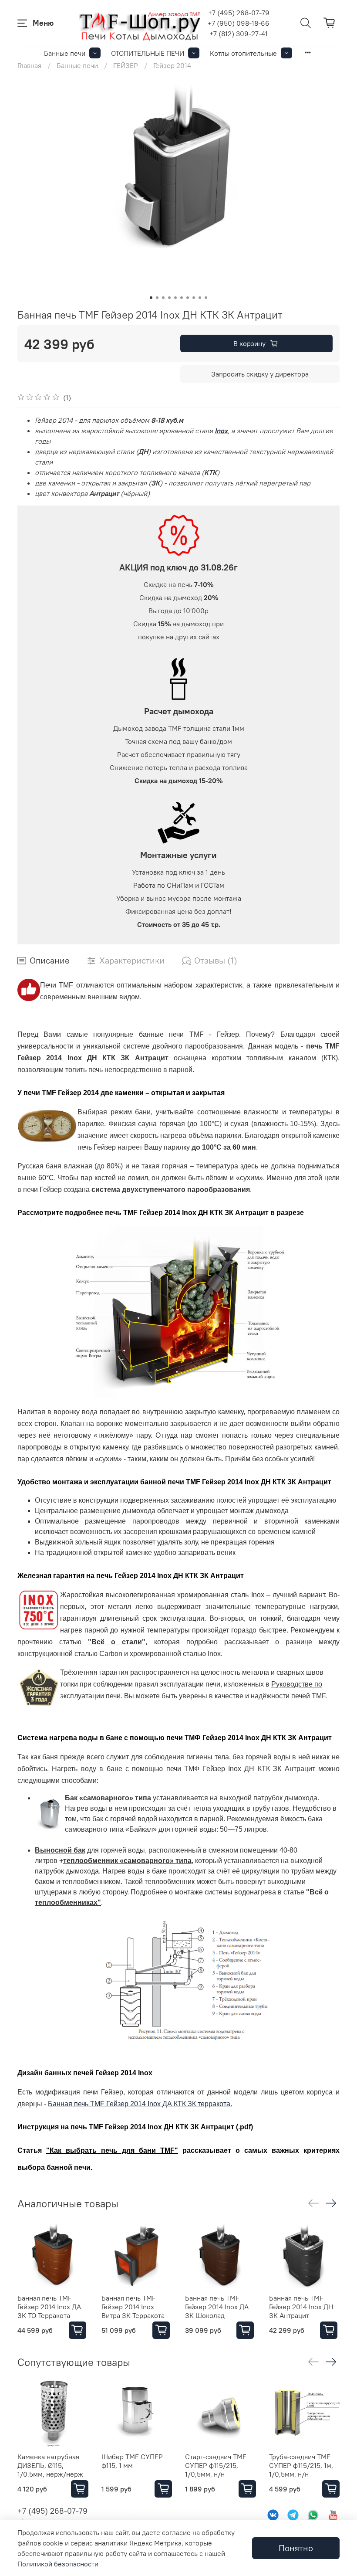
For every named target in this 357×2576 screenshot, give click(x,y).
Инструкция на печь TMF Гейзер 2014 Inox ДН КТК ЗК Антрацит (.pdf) (135, 2127)
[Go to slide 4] (169, 298)
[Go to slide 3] (163, 298)
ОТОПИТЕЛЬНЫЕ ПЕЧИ (148, 53)
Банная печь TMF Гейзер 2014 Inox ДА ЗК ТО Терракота (49, 2307)
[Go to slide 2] (157, 298)
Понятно (296, 2548)
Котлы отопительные (243, 53)
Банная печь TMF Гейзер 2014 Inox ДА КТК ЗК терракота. (140, 2104)
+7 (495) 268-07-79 (239, 13)
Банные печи (65, 53)
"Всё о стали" (117, 1642)
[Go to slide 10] (206, 298)
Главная (29, 65)
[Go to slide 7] (188, 298)
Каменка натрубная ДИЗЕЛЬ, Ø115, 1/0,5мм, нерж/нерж (50, 2465)
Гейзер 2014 (172, 65)
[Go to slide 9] (200, 298)
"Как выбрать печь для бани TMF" (112, 2150)
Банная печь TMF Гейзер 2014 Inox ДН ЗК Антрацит (301, 2307)
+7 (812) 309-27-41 (239, 34)
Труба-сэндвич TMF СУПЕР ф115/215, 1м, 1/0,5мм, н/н (301, 2465)
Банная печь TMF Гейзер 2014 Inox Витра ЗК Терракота (133, 2307)
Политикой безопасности (58, 2564)
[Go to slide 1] (151, 298)
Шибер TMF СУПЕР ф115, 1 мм (132, 2461)
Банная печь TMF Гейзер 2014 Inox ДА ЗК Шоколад (217, 2307)
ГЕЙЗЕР (126, 65)
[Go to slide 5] (175, 298)
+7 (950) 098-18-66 (239, 23)
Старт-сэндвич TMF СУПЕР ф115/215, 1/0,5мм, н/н (216, 2465)
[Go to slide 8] (194, 298)
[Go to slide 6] (182, 298)
